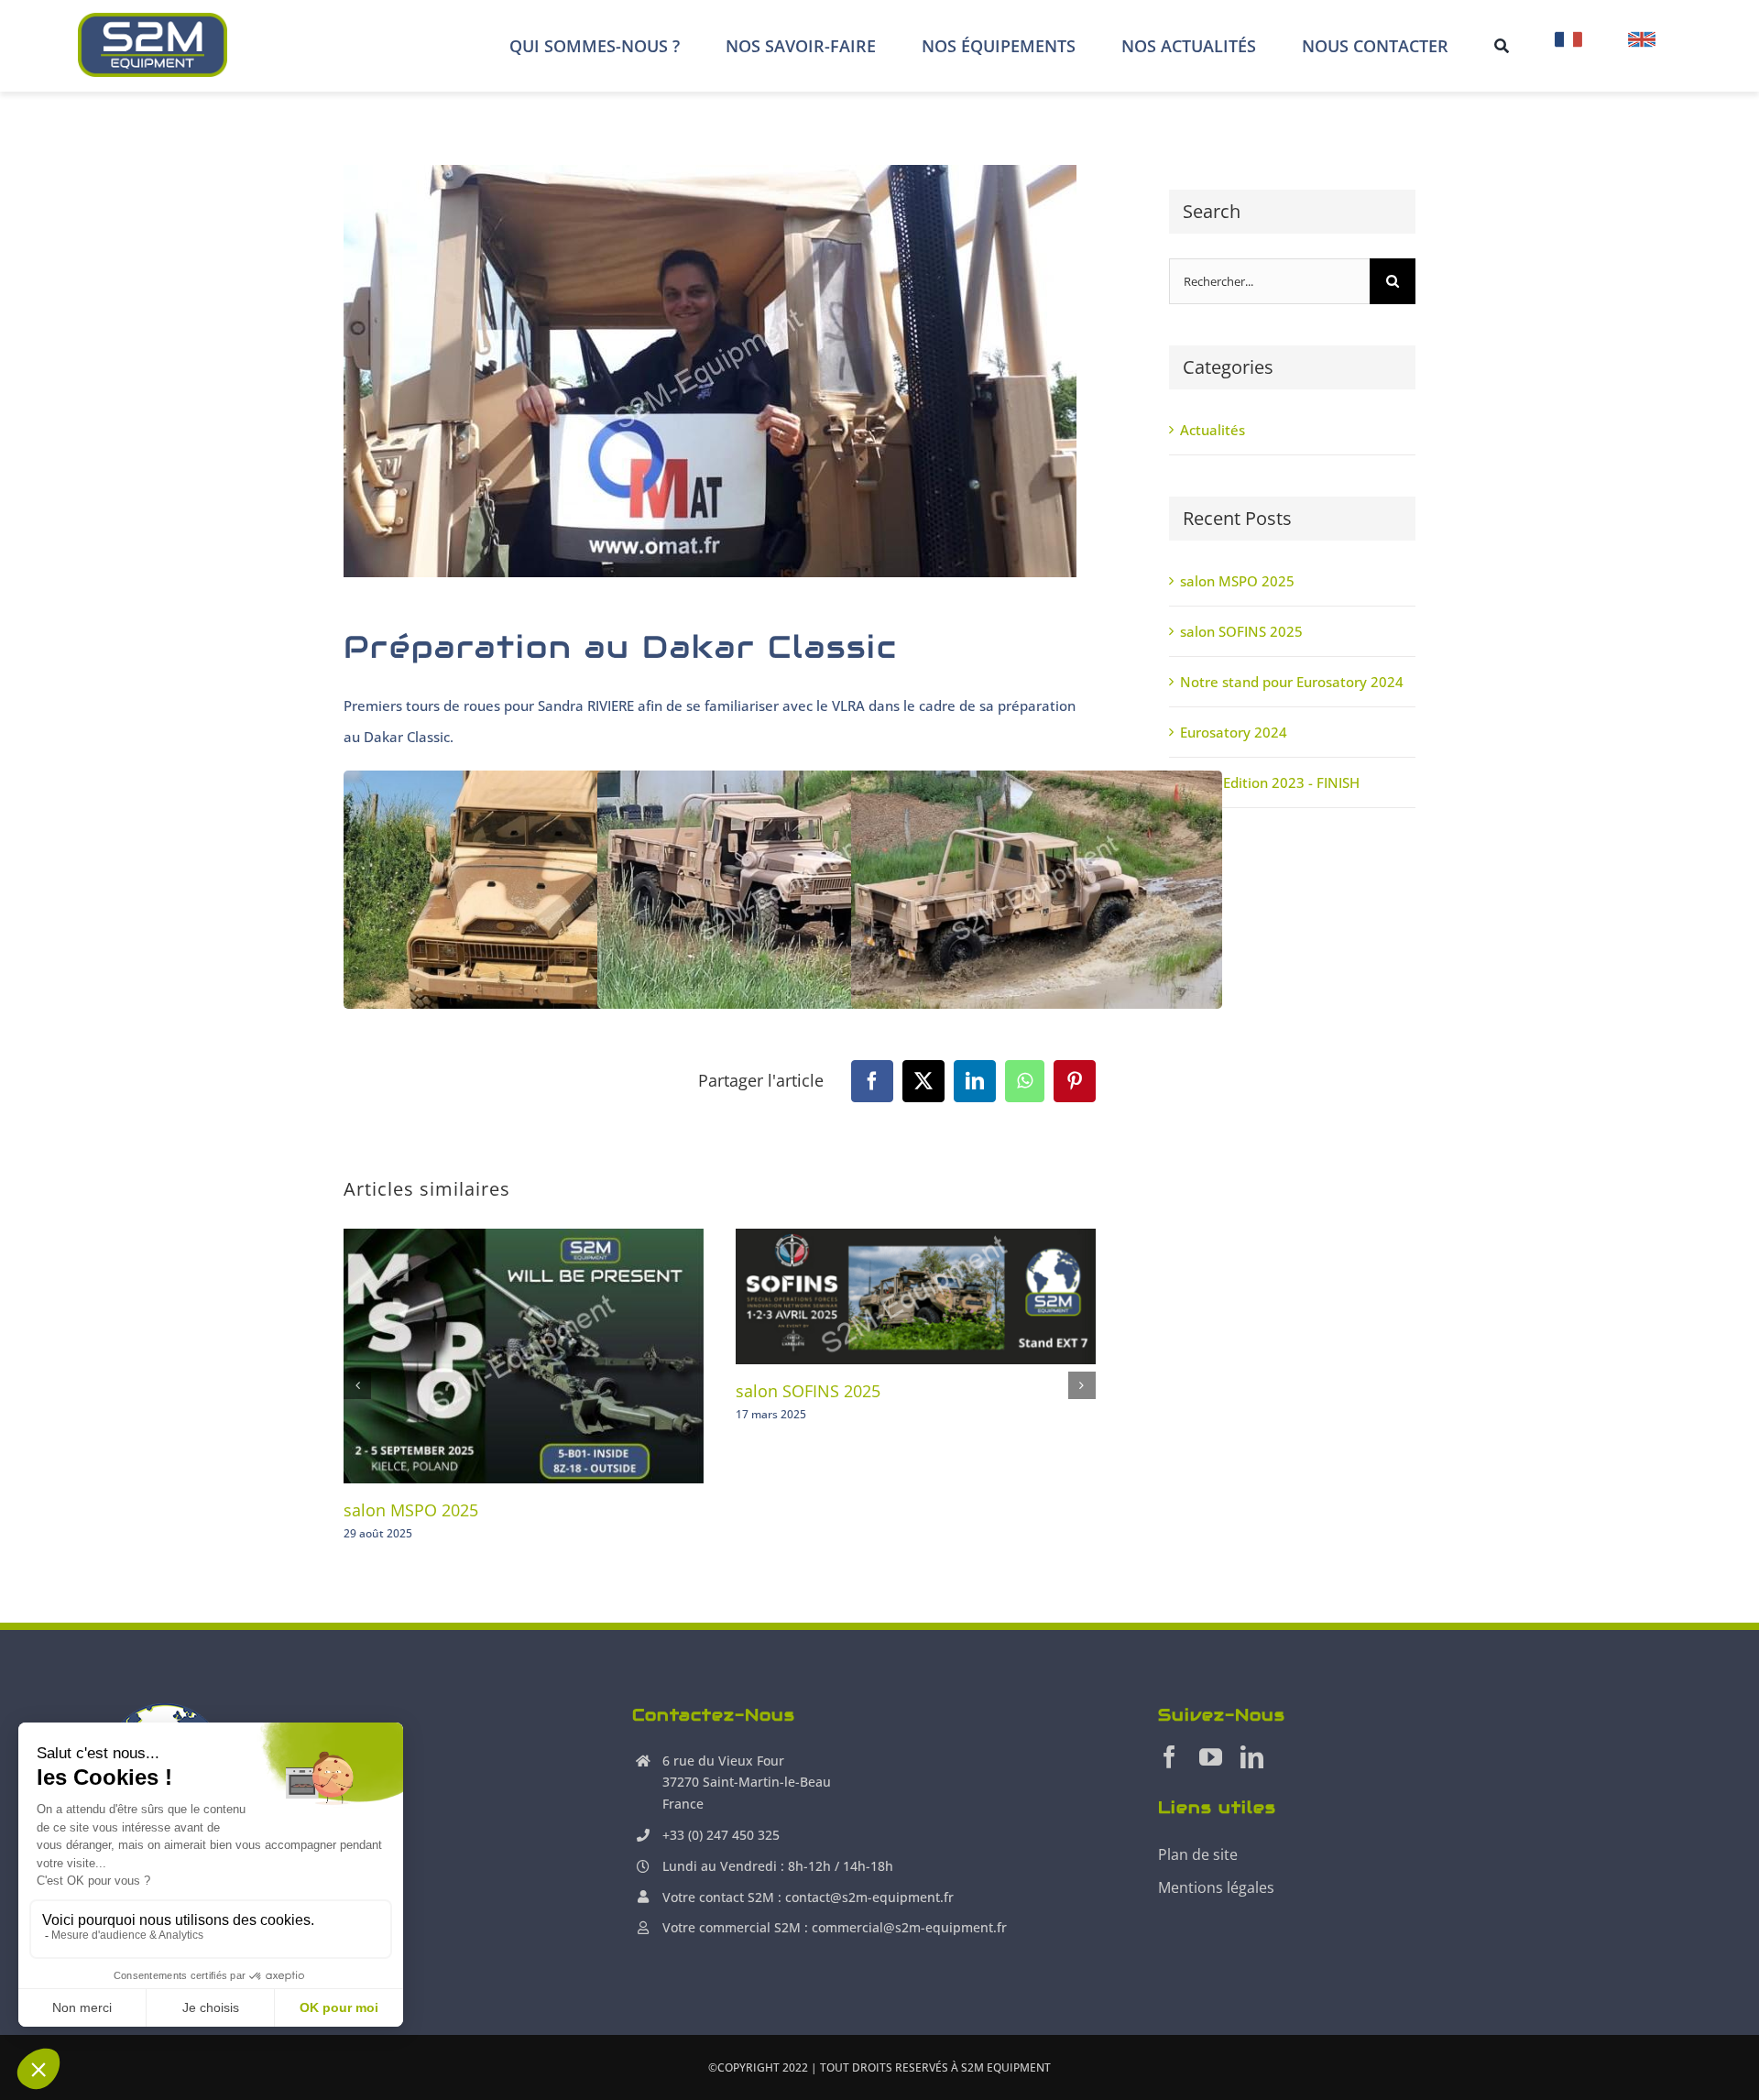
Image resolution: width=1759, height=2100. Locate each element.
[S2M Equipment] (153, 19)
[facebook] (1169, 1757)
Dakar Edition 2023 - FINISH (1270, 782)
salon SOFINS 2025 (808, 1391)
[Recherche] (1502, 46)
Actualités (1213, 430)
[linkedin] (1252, 1757)
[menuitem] (1568, 46)
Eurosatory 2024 (1234, 732)
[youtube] (1211, 1757)
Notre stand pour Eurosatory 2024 (1292, 682)
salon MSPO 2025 (411, 1510)
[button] (357, 1385)
